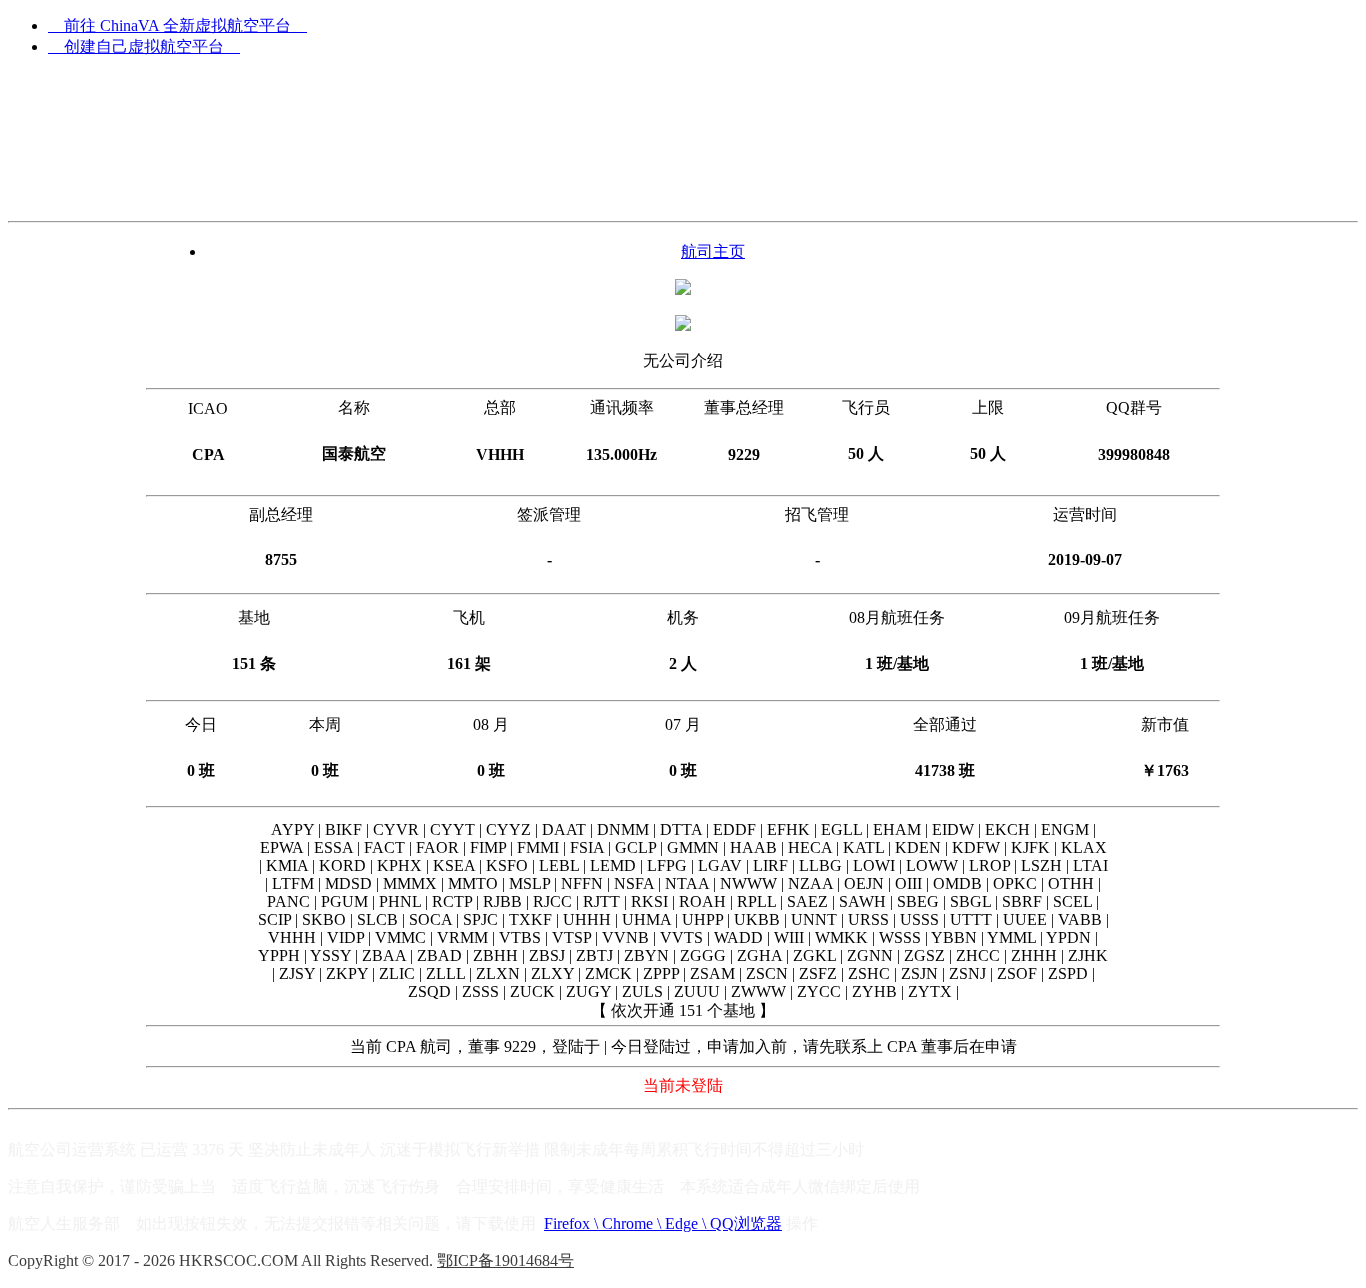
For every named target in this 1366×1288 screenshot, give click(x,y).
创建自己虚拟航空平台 (144, 46)
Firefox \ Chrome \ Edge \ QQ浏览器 (663, 1223)
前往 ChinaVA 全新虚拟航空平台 (177, 25)
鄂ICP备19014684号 (505, 1260)
